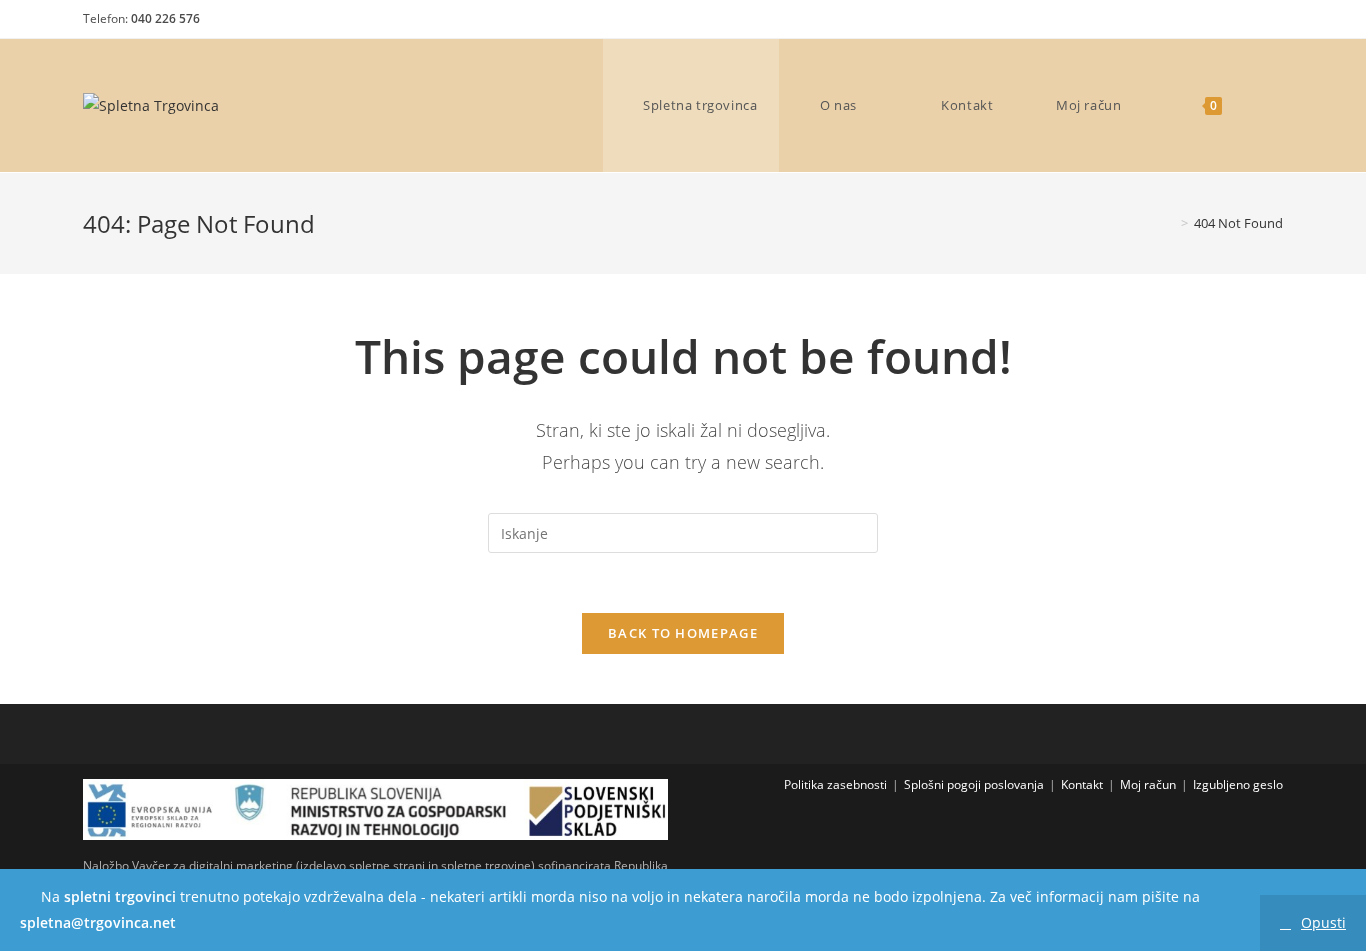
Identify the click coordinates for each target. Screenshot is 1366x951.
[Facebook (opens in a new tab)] (1201, 23)
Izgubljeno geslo (1238, 784)
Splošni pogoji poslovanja (974, 784)
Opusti (1323, 922)
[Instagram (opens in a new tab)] (1236, 23)
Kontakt (1082, 784)
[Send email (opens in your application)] (1268, 23)
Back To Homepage (683, 633)
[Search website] (1271, 105)
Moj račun (1148, 784)
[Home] (1170, 223)
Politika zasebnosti (835, 784)
